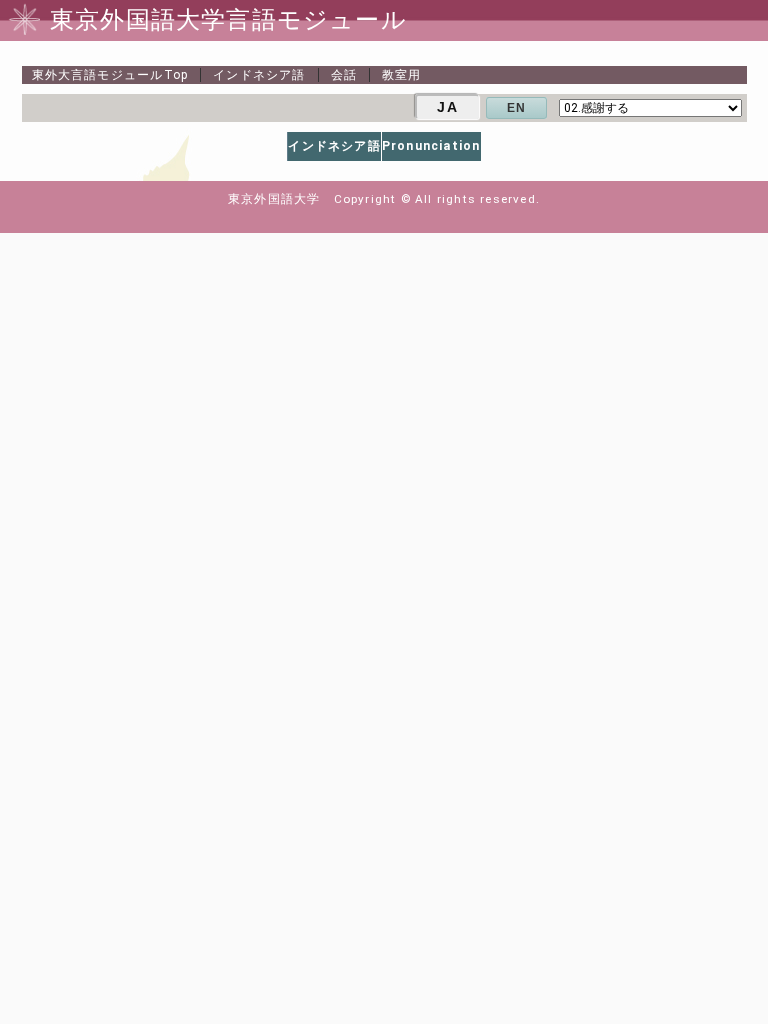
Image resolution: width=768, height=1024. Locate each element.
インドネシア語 (259, 75)
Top (110, 75)
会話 (344, 75)
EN (516, 108)
